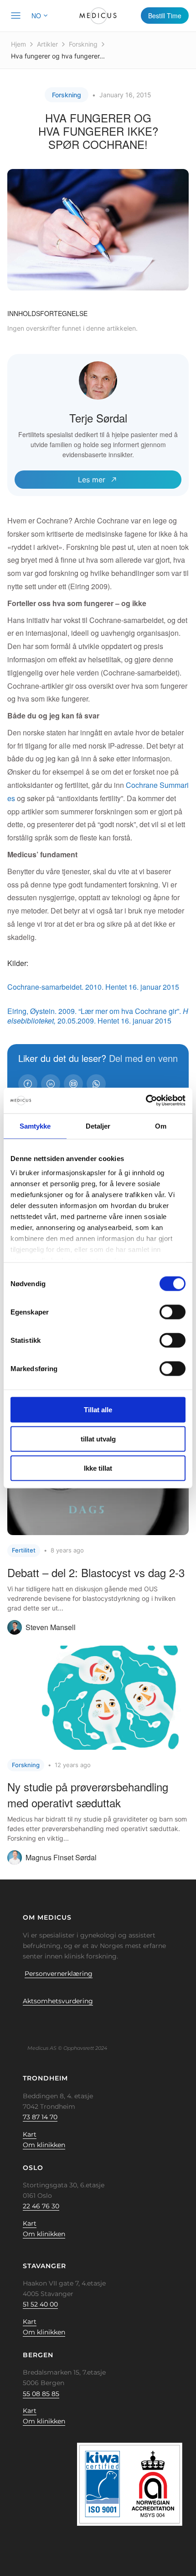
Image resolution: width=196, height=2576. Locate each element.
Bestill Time (165, 16)
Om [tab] (161, 1126)
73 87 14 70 (40, 2117)
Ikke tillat (98, 1468)
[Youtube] (76, 2022)
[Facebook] (20, 2022)
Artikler (47, 44)
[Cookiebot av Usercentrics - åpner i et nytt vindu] (146, 1101)
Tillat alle (98, 1409)
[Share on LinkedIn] (51, 1084)
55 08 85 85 (41, 2394)
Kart (30, 2134)
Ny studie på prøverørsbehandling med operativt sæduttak (88, 1795)
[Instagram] (62, 2022)
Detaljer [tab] (98, 1126)
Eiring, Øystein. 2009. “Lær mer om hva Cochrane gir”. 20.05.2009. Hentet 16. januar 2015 (98, 1016)
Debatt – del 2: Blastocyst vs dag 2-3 (96, 1572)
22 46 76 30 (41, 2206)
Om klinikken (44, 2145)
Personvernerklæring (59, 1974)
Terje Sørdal (98, 418)
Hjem (18, 44)
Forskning (83, 44)
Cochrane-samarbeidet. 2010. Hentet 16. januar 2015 (93, 987)
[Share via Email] (73, 1084)
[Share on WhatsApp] (96, 1084)
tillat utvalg (98, 1438)
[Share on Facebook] (28, 1084)
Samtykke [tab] (35, 1126)
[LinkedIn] (48, 2022)
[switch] (173, 1312)
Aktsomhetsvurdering (58, 2001)
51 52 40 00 (40, 2304)
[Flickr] (34, 2022)
